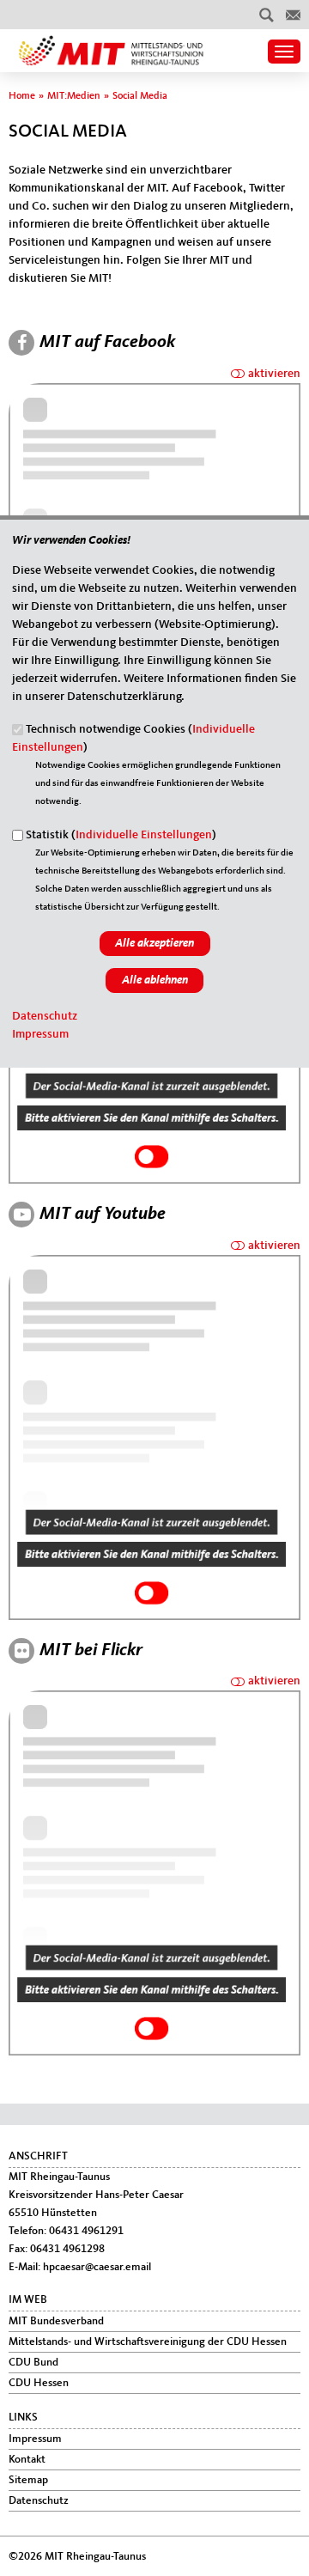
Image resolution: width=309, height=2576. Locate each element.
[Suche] (267, 15)
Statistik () (121, 835)
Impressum (40, 1034)
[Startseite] (106, 44)
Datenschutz (45, 1016)
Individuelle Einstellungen (144, 835)
